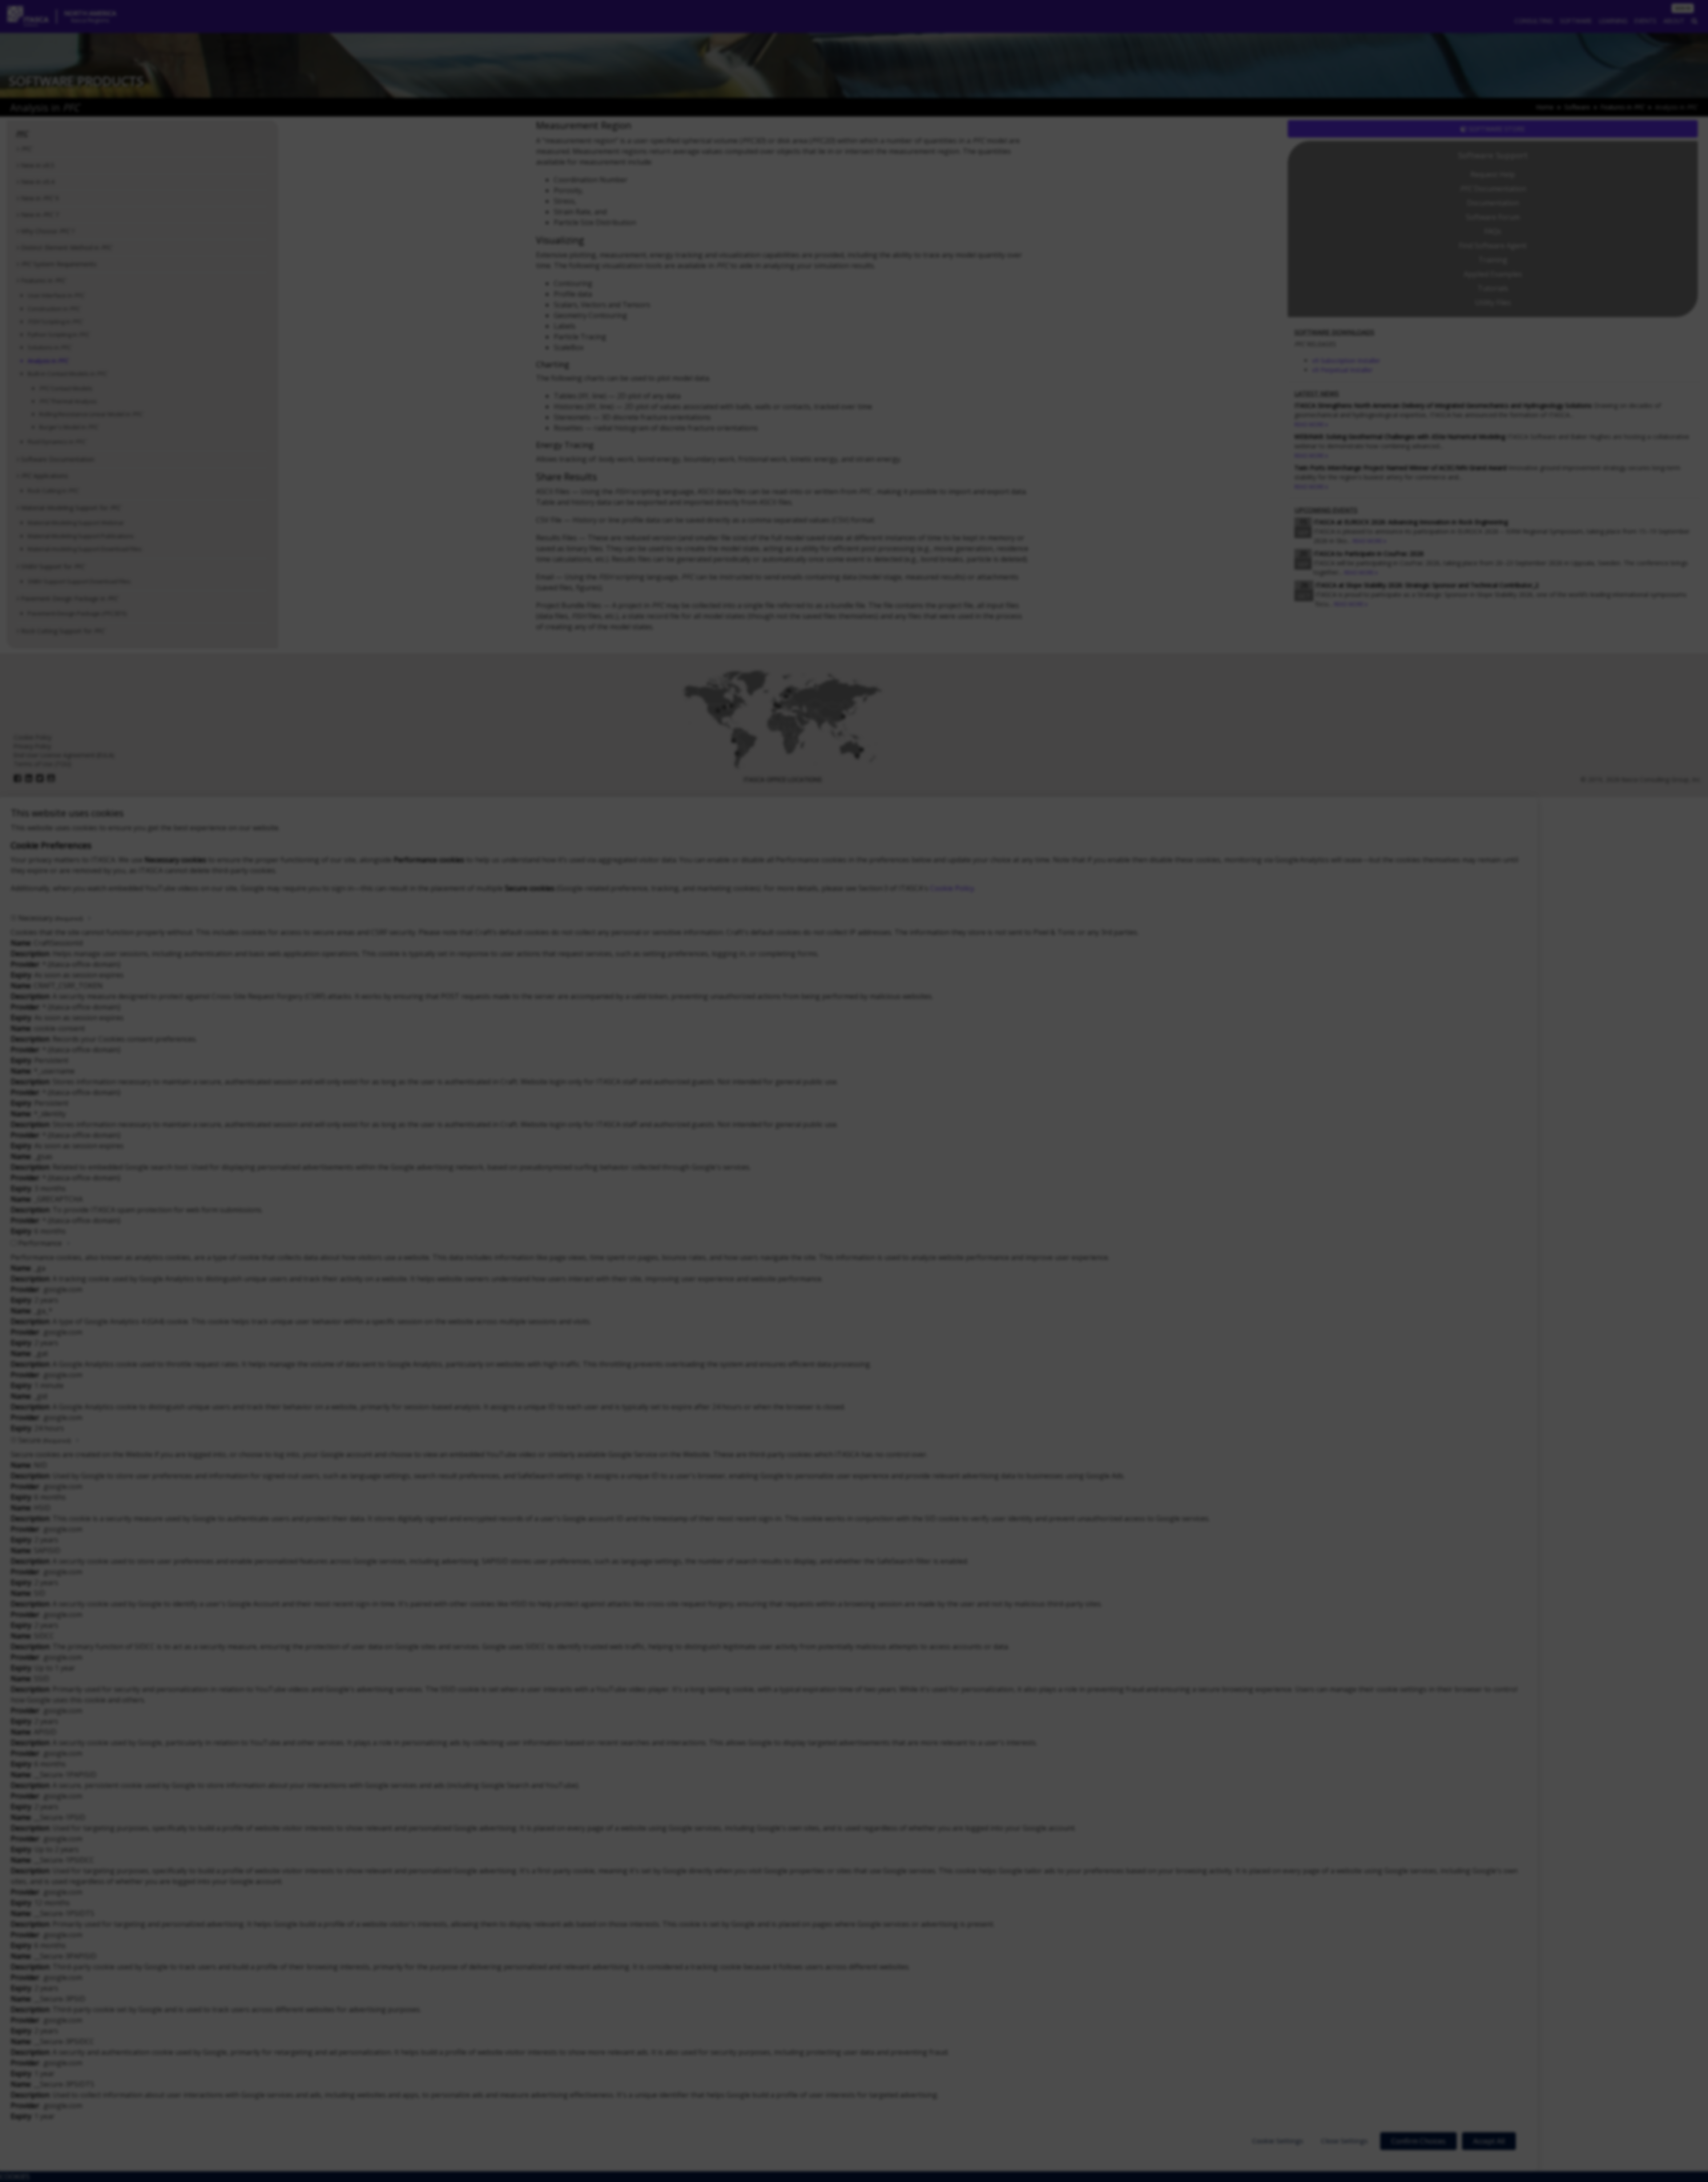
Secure (44, 1440)
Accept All (1489, 2141)
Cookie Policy (952, 888)
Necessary (50, 918)
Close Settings (1344, 2141)
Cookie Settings (1278, 2141)
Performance (40, 1243)
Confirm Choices (1418, 2141)
